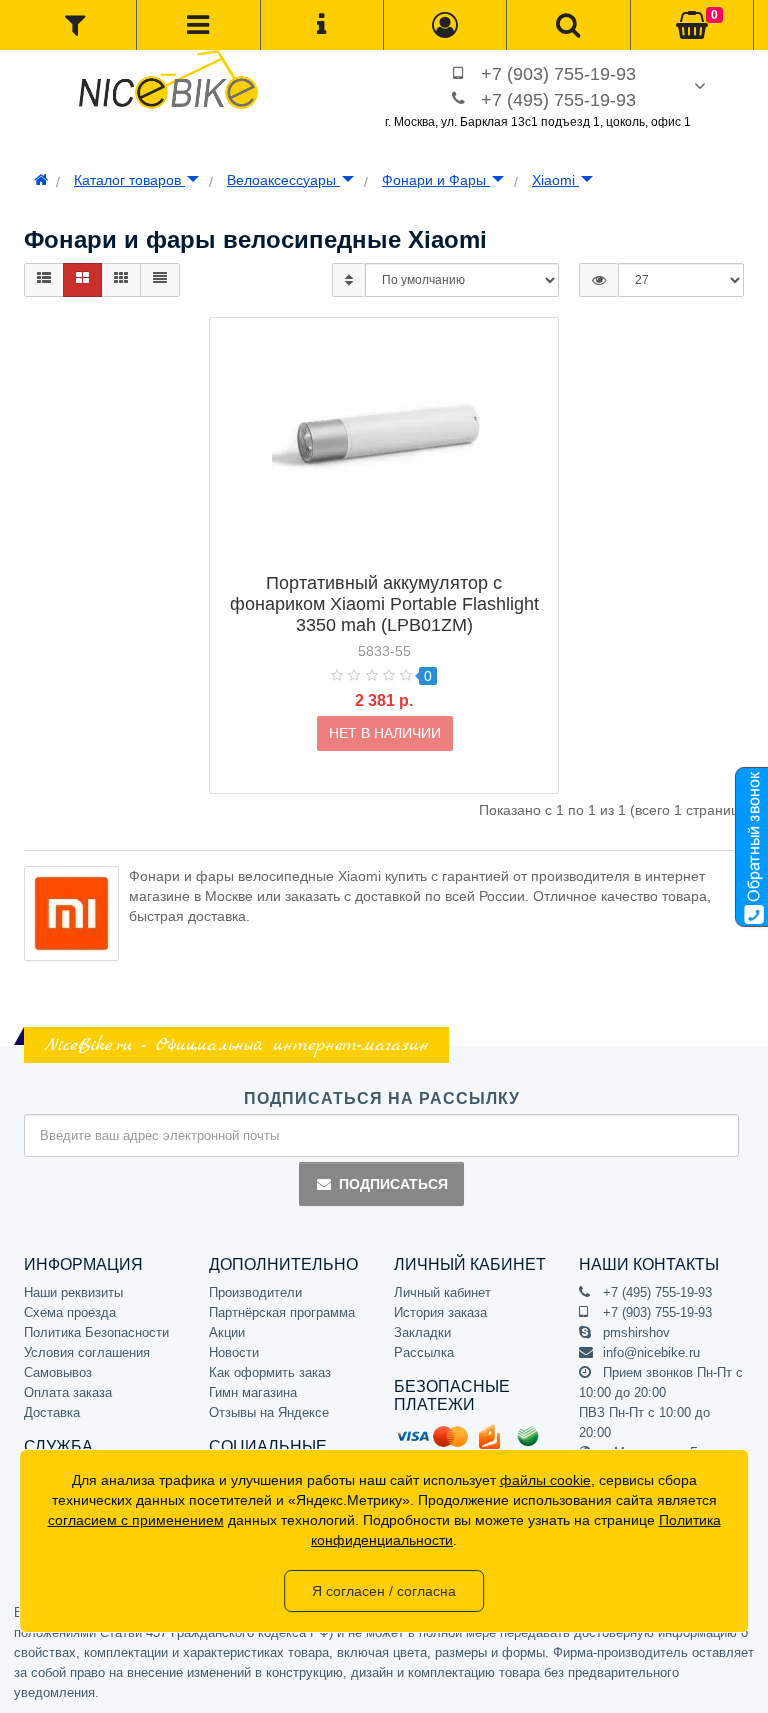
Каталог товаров (129, 180)
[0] (692, 26)
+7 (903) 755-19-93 (558, 74)
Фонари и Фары (436, 180)
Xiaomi (555, 180)
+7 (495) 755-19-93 (558, 100)
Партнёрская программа (282, 1312)
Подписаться (393, 1184)
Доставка (52, 1412)
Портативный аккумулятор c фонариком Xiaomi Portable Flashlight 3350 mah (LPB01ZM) (384, 604)
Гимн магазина (253, 1392)
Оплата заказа (68, 1392)
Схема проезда (70, 1312)
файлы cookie (545, 1480)
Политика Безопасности (96, 1332)
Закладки (422, 1332)
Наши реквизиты (73, 1292)
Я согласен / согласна (384, 1591)
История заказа (440, 1312)
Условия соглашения (87, 1352)
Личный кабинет (442, 1292)
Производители (255, 1292)
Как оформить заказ (270, 1372)
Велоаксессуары (283, 180)
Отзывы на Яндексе (269, 1412)
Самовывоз (58, 1372)
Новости (234, 1352)
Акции (227, 1332)
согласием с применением (136, 1520)
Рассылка (424, 1352)
